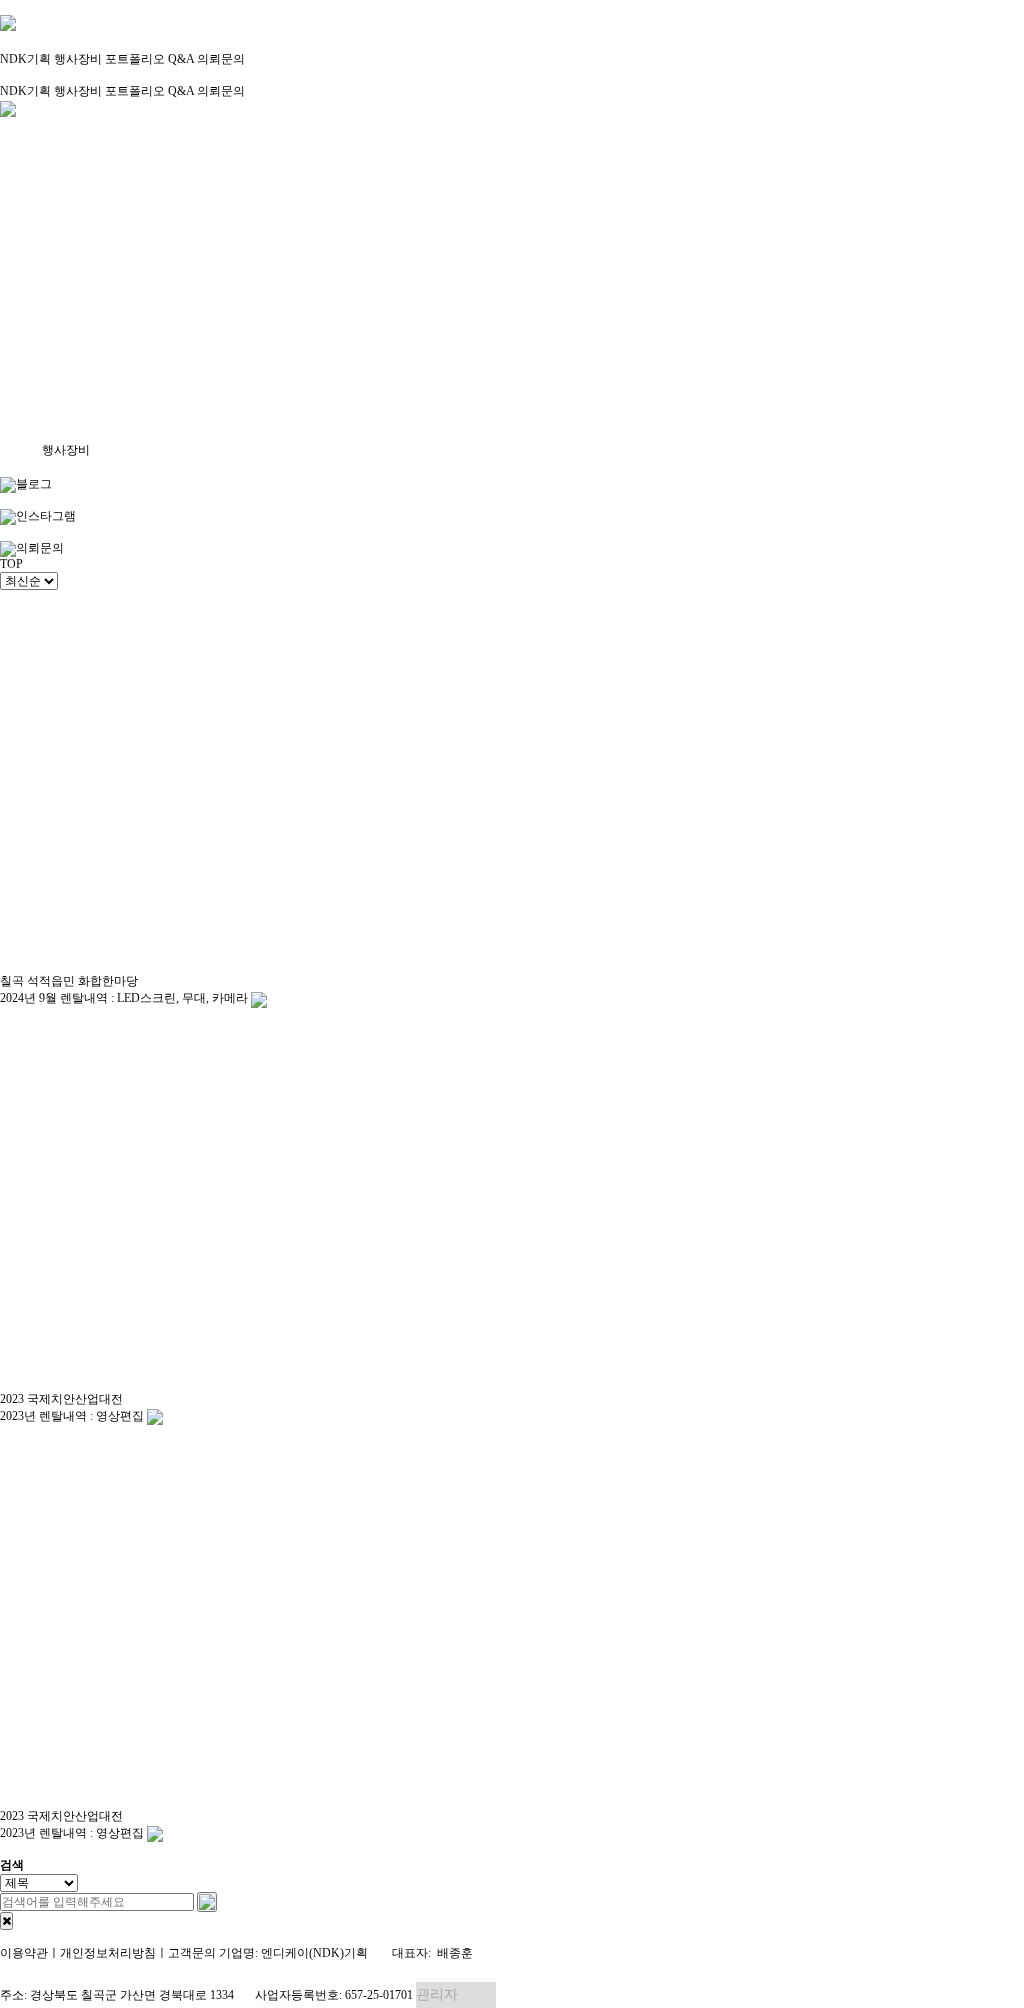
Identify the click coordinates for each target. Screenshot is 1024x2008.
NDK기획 (25, 59)
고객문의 (192, 1953)
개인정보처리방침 (108, 1953)
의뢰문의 (221, 59)
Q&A (181, 59)
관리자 (437, 1994)
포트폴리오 (135, 59)
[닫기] (6, 1921)
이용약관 (24, 1953)
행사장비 (78, 59)
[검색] (207, 1902)
